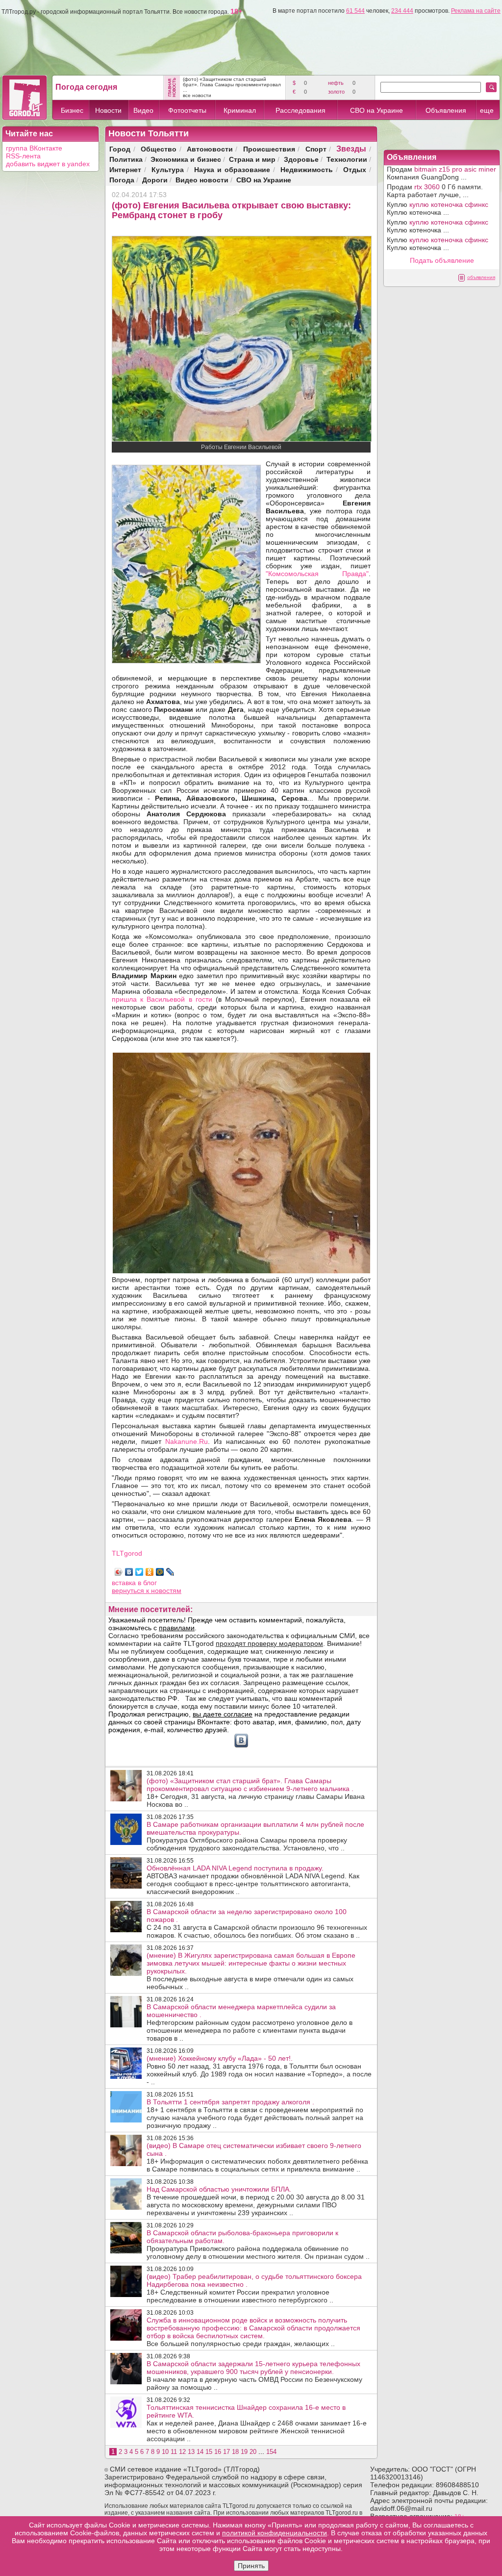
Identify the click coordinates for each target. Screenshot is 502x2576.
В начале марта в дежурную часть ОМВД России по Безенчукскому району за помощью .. (254, 2375)
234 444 (402, 11)
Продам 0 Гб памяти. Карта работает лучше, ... (435, 191)
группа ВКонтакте (34, 148)
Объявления (446, 110)
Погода (122, 180)
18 (235, 2452)
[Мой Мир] (160, 1572)
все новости (197, 95)
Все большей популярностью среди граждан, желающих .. (253, 2332)
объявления (481, 277)
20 (253, 2452)
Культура (168, 169)
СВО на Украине (376, 110)
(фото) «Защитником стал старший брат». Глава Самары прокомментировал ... (232, 85)
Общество (159, 149)
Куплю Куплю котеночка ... (438, 208)
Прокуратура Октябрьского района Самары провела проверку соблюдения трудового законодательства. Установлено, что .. (255, 1836)
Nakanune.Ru (187, 1441)
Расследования (301, 110)
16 (218, 2452)
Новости (108, 110)
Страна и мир (252, 159)
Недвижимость (307, 169)
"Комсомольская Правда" (317, 574)
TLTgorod (127, 1553)
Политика (126, 159)
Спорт (316, 149)
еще (487, 110)
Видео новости (202, 180)
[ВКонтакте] (129, 1572)
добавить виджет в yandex (48, 164)
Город (120, 149)
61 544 (355, 11)
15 (209, 2452)
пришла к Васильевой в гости (164, 999)
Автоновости (210, 149)
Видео (143, 110)
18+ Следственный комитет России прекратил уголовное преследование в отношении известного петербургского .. (254, 2288)
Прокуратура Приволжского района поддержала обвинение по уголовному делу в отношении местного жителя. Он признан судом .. (258, 2245)
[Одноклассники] (150, 1572)
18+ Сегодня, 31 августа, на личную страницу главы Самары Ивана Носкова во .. (256, 1793)
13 (191, 2452)
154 (271, 2452)
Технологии (347, 159)
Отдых (355, 169)
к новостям (164, 1591)
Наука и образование (232, 169)
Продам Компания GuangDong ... (441, 173)
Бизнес (72, 110)
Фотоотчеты (187, 110)
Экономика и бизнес (186, 159)
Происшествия (269, 149)
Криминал (240, 110)
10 (165, 2452)
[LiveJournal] (170, 1572)
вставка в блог (134, 1583)
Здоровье (301, 159)
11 (174, 2452)
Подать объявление (442, 260)
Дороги (155, 180)
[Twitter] (139, 1572)
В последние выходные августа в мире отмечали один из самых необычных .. (251, 1971)
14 (200, 2452)
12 (182, 2452)
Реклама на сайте (476, 11)
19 (244, 2452)
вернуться (129, 1591)
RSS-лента (23, 156)
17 (226, 2452)
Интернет (125, 169)
